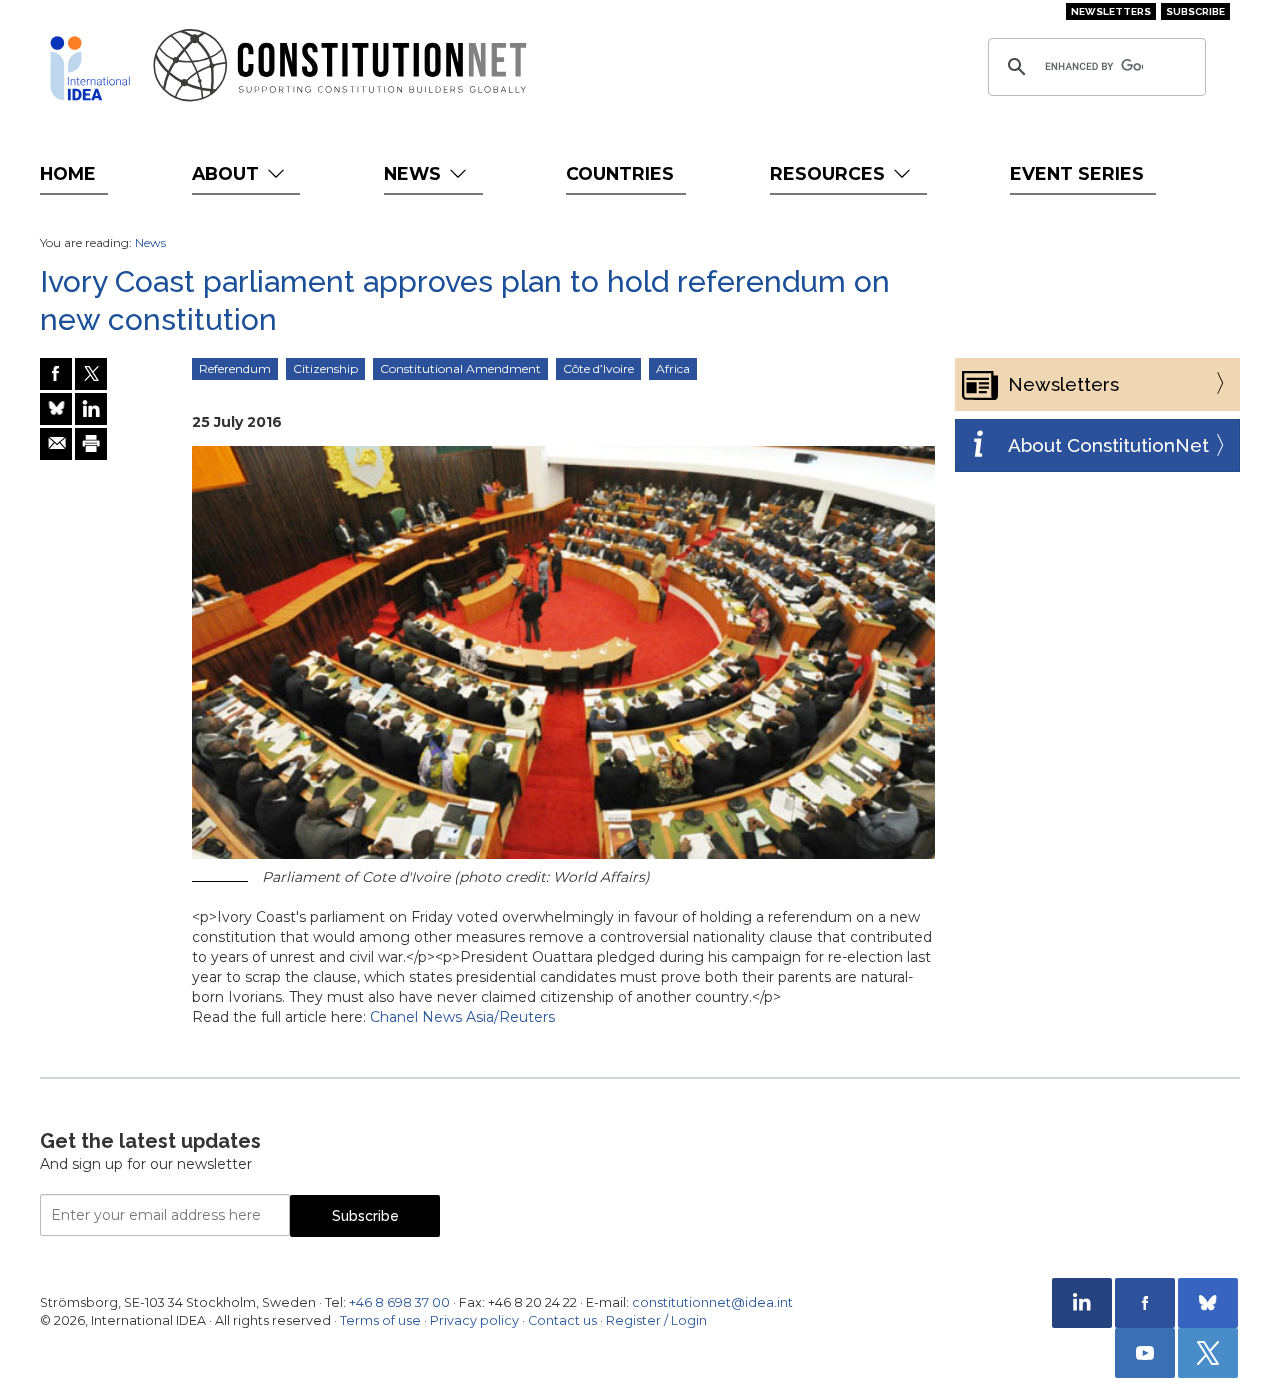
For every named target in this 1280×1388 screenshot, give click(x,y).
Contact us (562, 1320)
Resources (830, 173)
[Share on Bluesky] (56, 409)
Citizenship (325, 368)
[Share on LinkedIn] (91, 409)
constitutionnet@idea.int (712, 1302)
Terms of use (380, 1320)
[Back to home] (90, 68)
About (228, 173)
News (415, 173)
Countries (620, 173)
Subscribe (1195, 11)
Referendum (235, 368)
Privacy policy (474, 1320)
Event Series (1077, 173)
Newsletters (1111, 11)
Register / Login (656, 1320)
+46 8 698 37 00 (399, 1302)
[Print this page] (91, 444)
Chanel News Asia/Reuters (462, 1017)
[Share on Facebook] (56, 374)
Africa (673, 368)
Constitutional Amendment (460, 368)
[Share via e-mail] (56, 444)
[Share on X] (91, 374)
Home (68, 173)
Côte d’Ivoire (598, 368)
